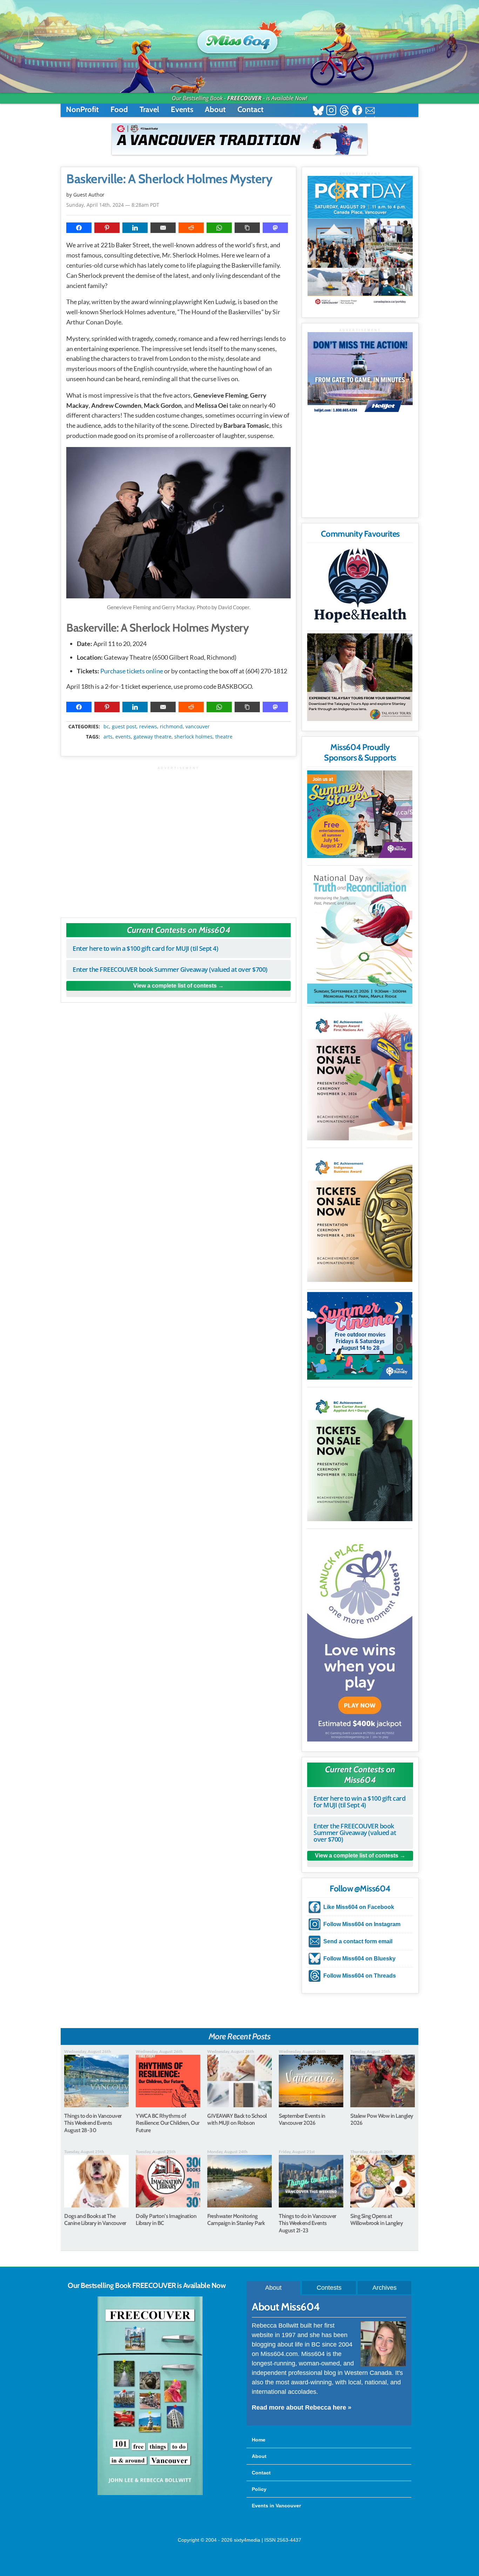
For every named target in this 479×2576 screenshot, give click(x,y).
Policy (259, 2489)
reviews (148, 727)
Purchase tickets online (132, 671)
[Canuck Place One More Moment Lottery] (360, 1636)
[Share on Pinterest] (107, 228)
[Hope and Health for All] (360, 587)
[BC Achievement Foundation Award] (360, 1075)
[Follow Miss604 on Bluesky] (318, 111)
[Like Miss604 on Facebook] (357, 111)
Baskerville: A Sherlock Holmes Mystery (169, 179)
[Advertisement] (178, 839)
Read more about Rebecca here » (302, 2407)
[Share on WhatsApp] (219, 228)
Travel (149, 109)
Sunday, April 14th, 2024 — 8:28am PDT (113, 205)
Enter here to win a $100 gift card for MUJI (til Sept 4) (145, 948)
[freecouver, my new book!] (150, 2494)
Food (119, 109)
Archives (384, 2288)
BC (106, 727)
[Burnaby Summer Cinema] (360, 1336)
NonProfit (82, 109)
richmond (171, 727)
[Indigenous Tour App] (360, 677)
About (215, 109)
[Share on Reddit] (191, 228)
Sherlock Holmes (193, 737)
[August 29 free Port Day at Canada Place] (360, 242)
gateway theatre (153, 737)
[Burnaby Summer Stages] (360, 814)
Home (259, 2440)
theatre (224, 737)
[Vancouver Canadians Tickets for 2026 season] (239, 139)
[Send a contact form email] (370, 111)
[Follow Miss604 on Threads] (344, 111)
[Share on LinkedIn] (135, 228)
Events (182, 109)
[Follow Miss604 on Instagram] (331, 111)
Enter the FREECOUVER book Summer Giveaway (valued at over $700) (170, 969)
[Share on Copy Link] (247, 228)
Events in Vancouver (276, 2506)
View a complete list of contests (175, 986)
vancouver (198, 727)
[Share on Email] (163, 228)
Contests (329, 2288)
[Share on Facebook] (79, 228)
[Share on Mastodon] (275, 228)
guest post (124, 727)
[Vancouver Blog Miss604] (239, 38)
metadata (180, 721)
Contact (251, 109)
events (123, 737)
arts (108, 737)
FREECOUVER (244, 98)
